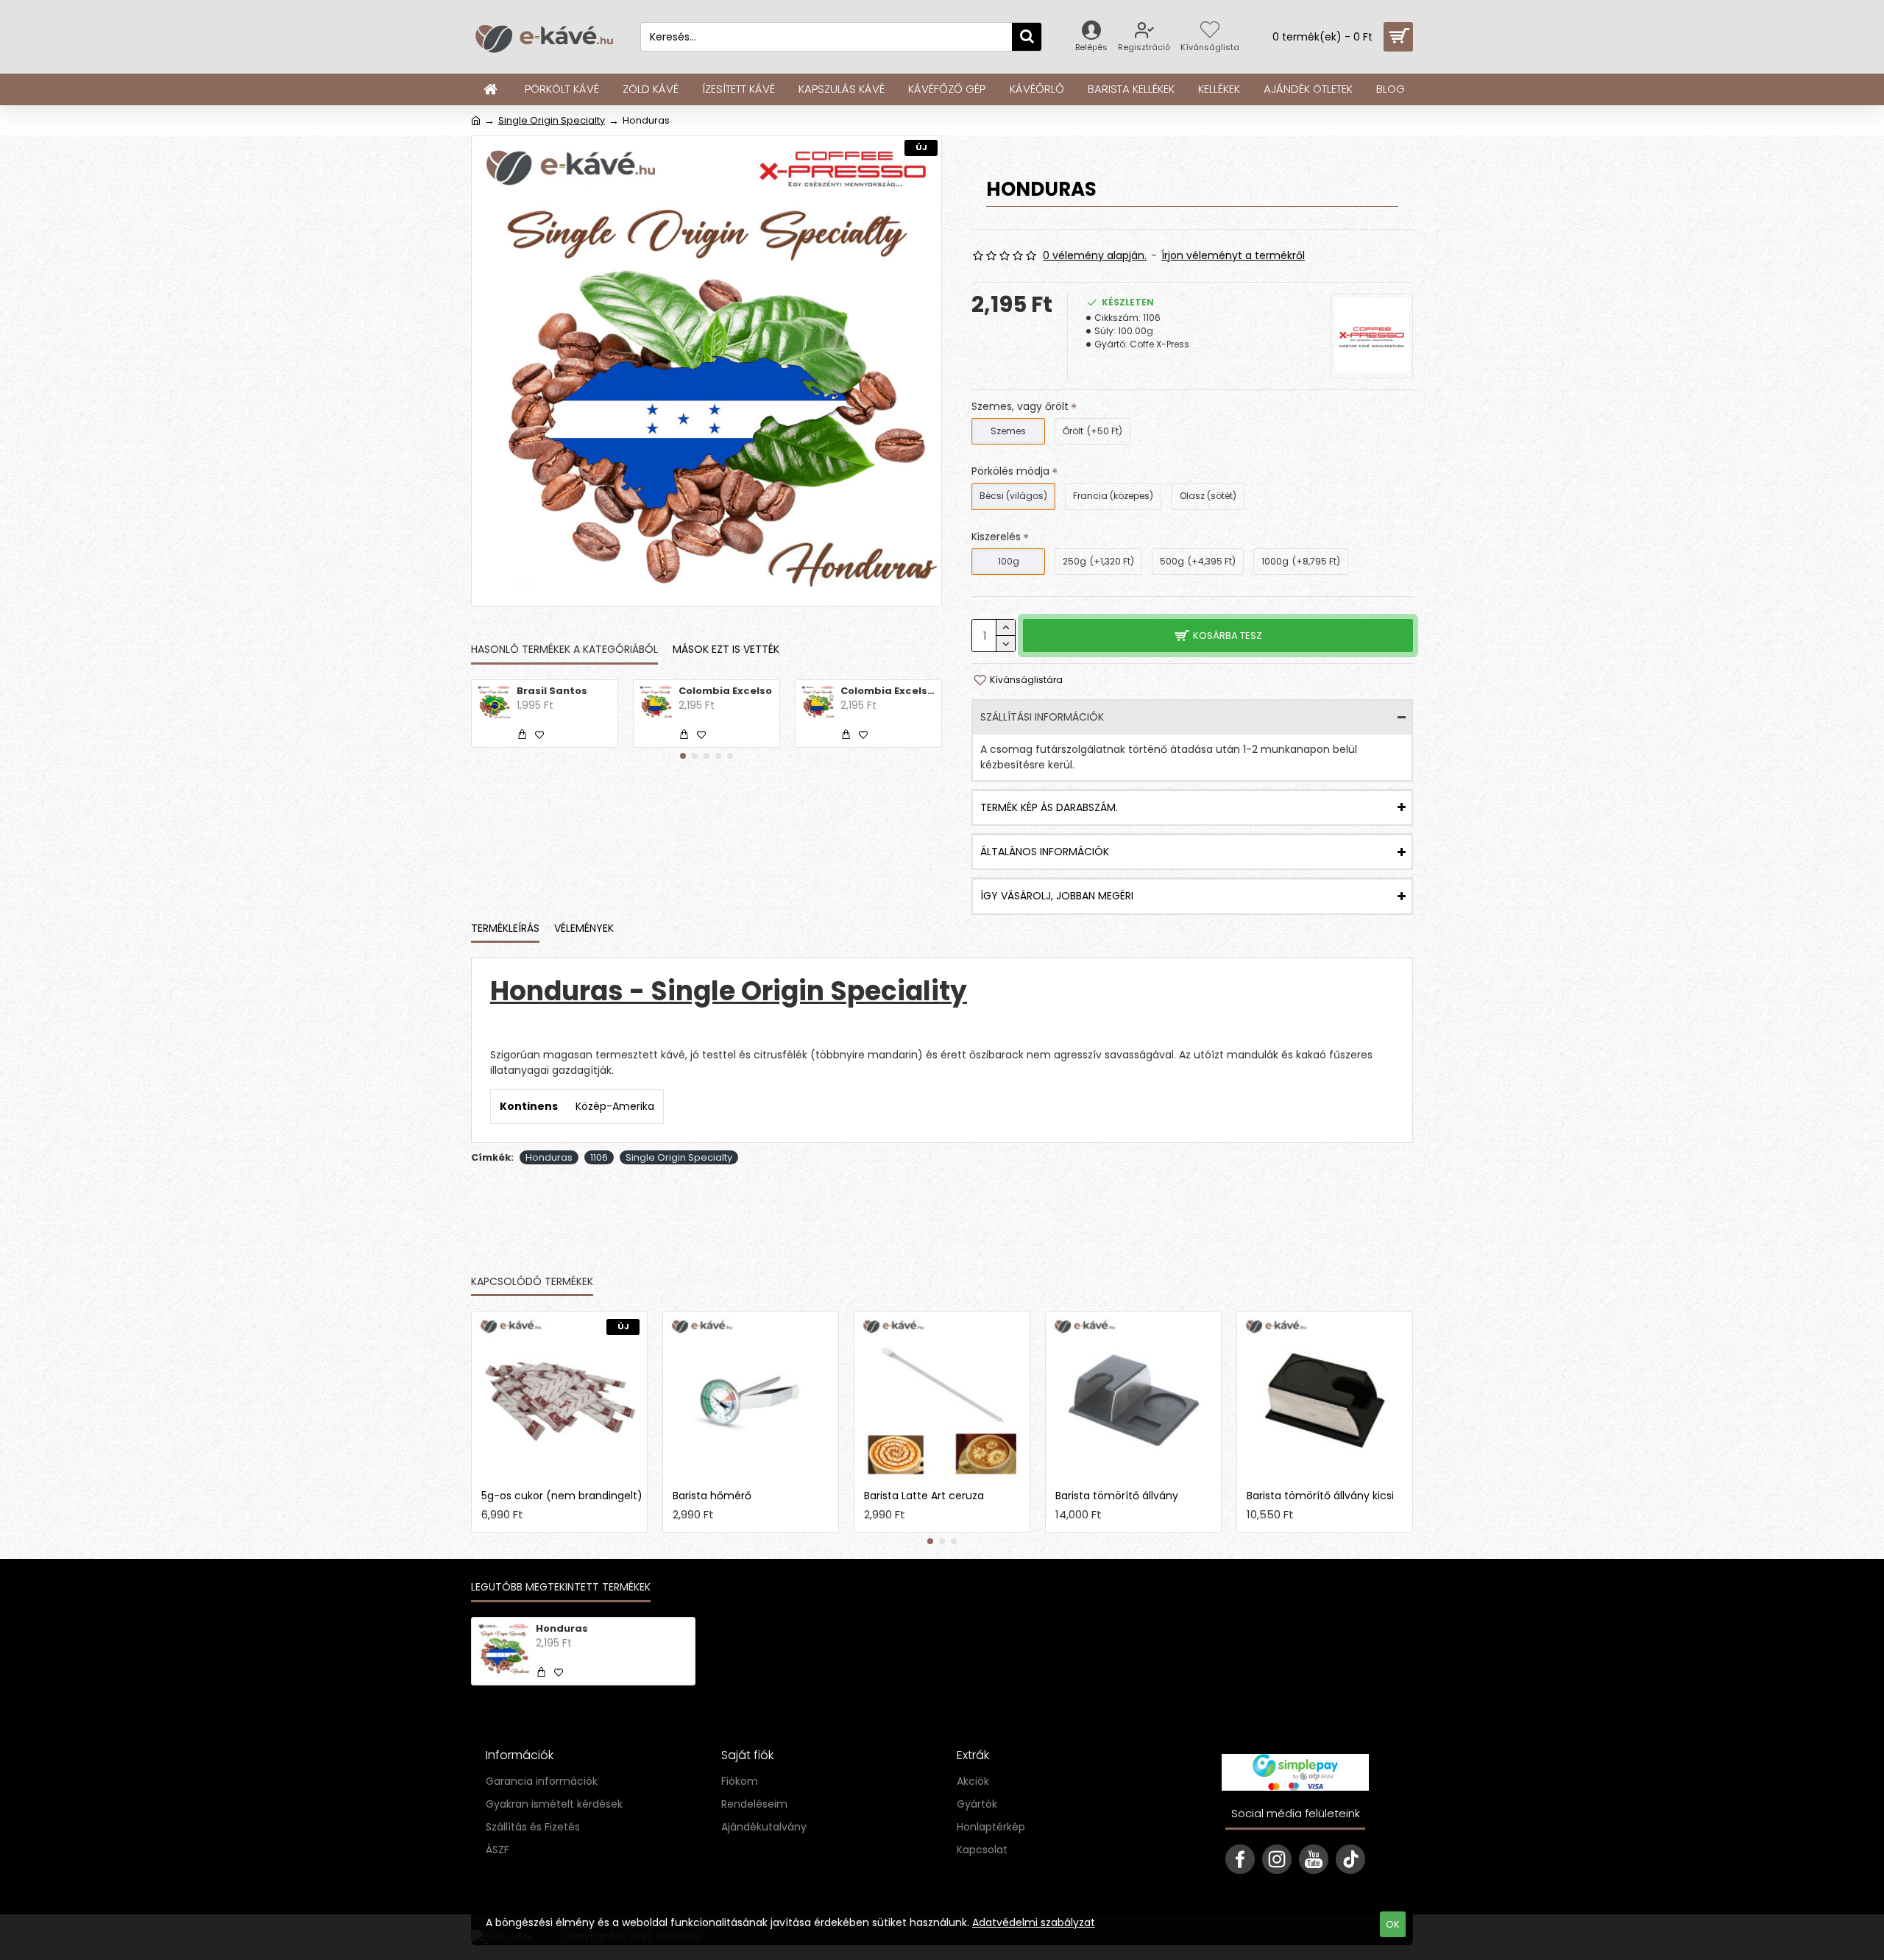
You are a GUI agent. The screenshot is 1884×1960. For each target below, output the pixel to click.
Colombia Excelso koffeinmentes (888, 691)
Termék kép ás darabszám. (1049, 807)
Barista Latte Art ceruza (924, 1496)
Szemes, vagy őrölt (1020, 406)
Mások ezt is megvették (672, 1282)
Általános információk (1045, 852)
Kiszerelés (996, 537)
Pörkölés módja (1010, 471)
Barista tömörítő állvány (1117, 1496)
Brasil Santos (552, 691)
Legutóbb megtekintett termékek (561, 1588)
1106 (599, 1157)
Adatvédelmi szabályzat (1034, 1922)
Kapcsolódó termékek (532, 1282)
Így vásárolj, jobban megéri (1057, 896)
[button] (683, 756)
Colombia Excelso (725, 691)
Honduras (549, 1157)
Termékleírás (505, 929)
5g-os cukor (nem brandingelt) (562, 1496)
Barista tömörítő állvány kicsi (1320, 1496)
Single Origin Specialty (552, 120)
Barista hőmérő (712, 1496)
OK (1393, 1924)
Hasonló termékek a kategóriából (564, 650)
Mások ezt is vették (726, 650)
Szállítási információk (1042, 717)
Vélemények (584, 929)
